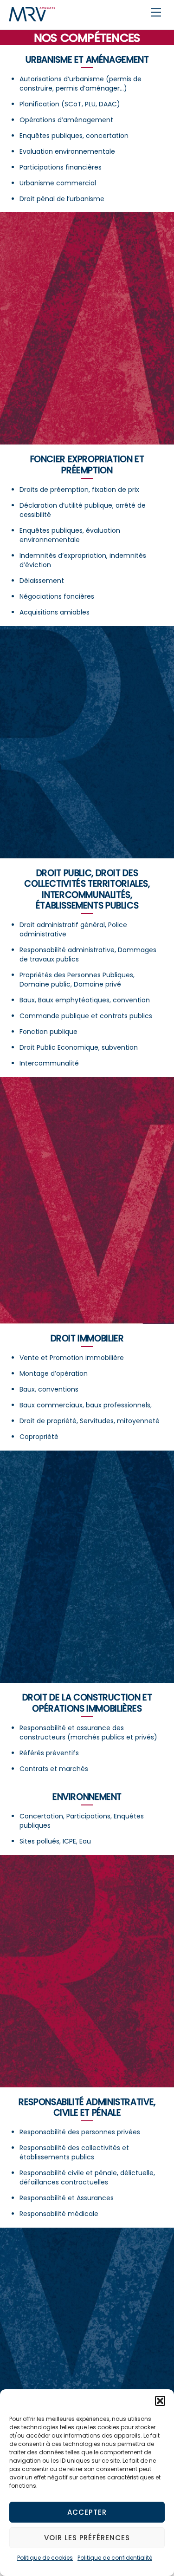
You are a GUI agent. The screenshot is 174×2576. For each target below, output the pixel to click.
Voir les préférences (87, 2538)
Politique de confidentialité (115, 2558)
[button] (160, 2401)
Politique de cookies (45, 2558)
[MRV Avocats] (32, 17)
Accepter (87, 2512)
